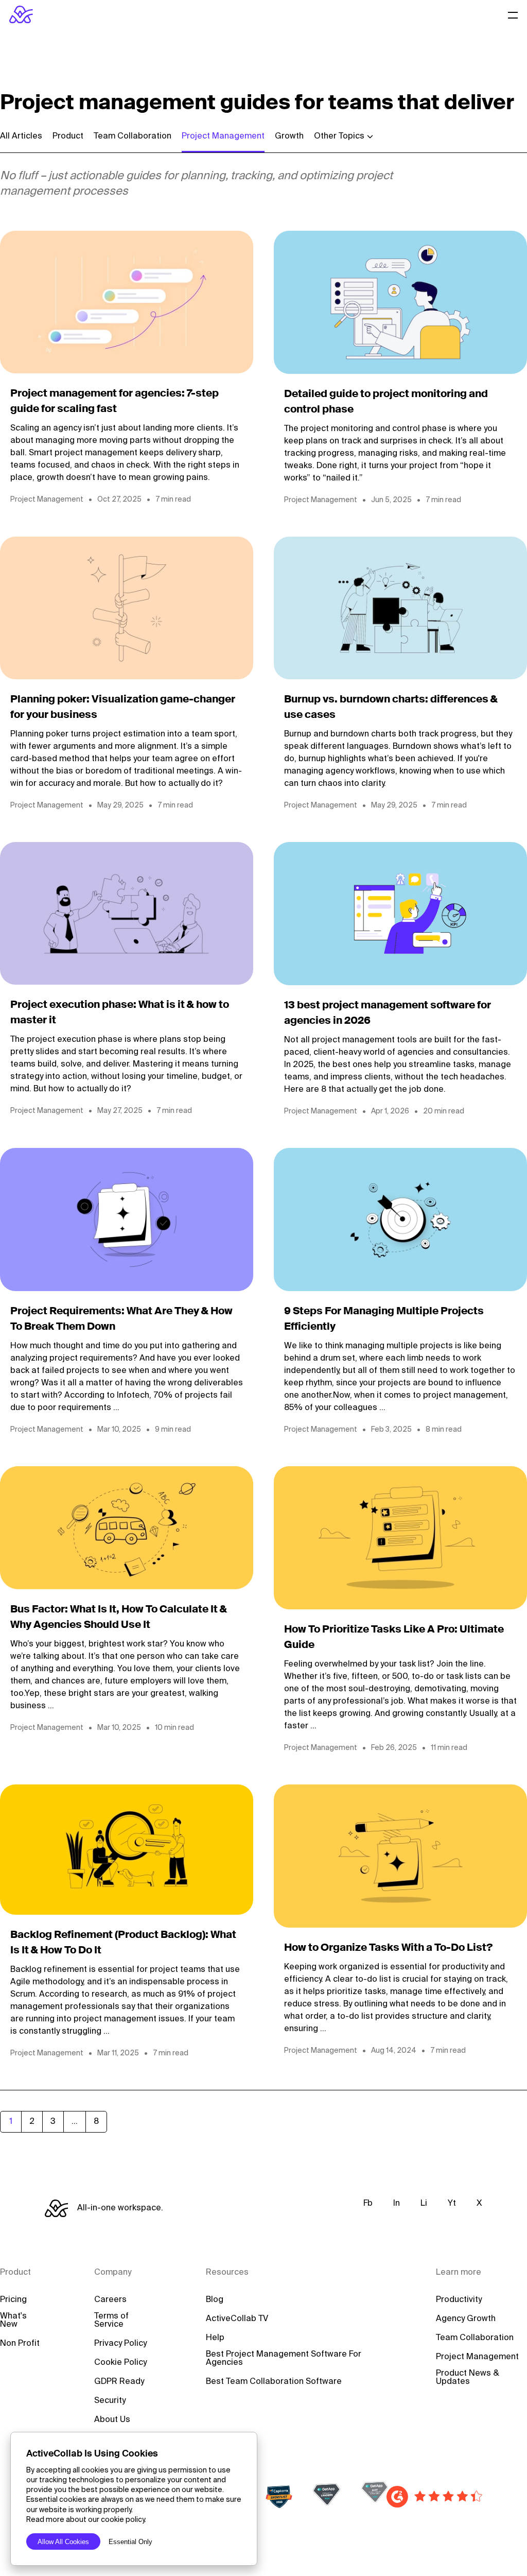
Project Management (223, 136)
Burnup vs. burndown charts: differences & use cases (391, 708)
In (397, 2204)
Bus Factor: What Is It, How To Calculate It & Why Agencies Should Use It (119, 1618)
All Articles (21, 136)
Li (424, 2204)
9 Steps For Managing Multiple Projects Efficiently (384, 1319)
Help (215, 2338)
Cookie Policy (120, 2363)
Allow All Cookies (63, 2542)
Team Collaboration (133, 136)
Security (110, 2401)
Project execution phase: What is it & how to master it (120, 1013)
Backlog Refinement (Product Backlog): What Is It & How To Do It (123, 1943)
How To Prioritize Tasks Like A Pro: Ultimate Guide (394, 1638)
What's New (13, 2321)
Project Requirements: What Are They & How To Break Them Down (121, 1319)
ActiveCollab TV (237, 2319)
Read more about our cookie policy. (86, 2520)
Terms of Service (111, 2321)
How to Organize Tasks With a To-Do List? (388, 1948)
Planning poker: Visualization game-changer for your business (123, 708)
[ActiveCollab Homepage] (21, 14)
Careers (110, 2300)
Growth (289, 136)
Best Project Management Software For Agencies (284, 2359)
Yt (452, 2204)
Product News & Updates (468, 2378)
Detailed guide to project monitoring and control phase (386, 402)
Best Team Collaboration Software (274, 2382)
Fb (368, 2204)
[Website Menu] (513, 14)
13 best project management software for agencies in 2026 (388, 1014)
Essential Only (130, 2542)
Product (68, 136)
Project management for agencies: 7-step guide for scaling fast (115, 402)
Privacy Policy (120, 2344)
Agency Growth (466, 2319)
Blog (215, 2300)
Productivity (459, 2300)
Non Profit (20, 2344)
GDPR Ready (119, 2382)
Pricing (13, 2300)
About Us (112, 2420)
